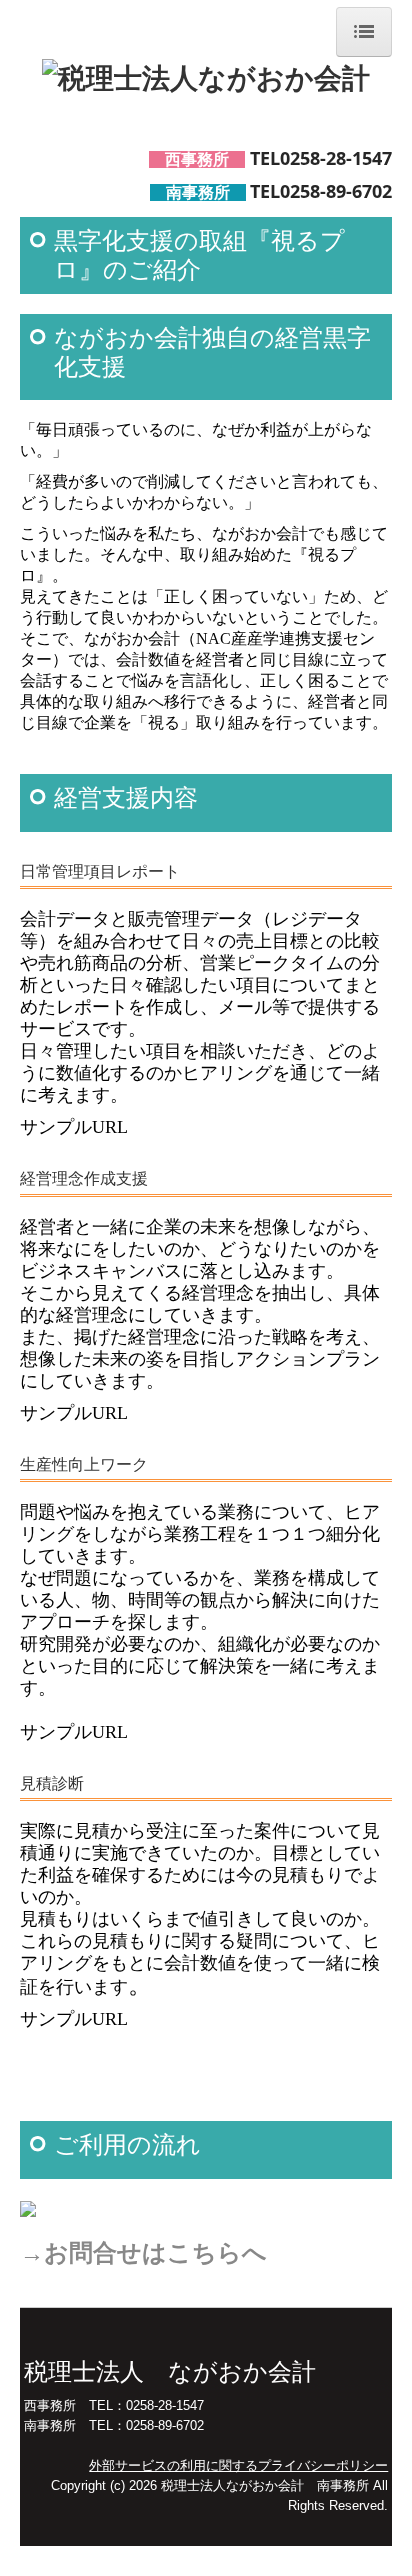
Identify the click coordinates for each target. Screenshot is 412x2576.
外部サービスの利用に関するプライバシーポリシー (238, 2465)
